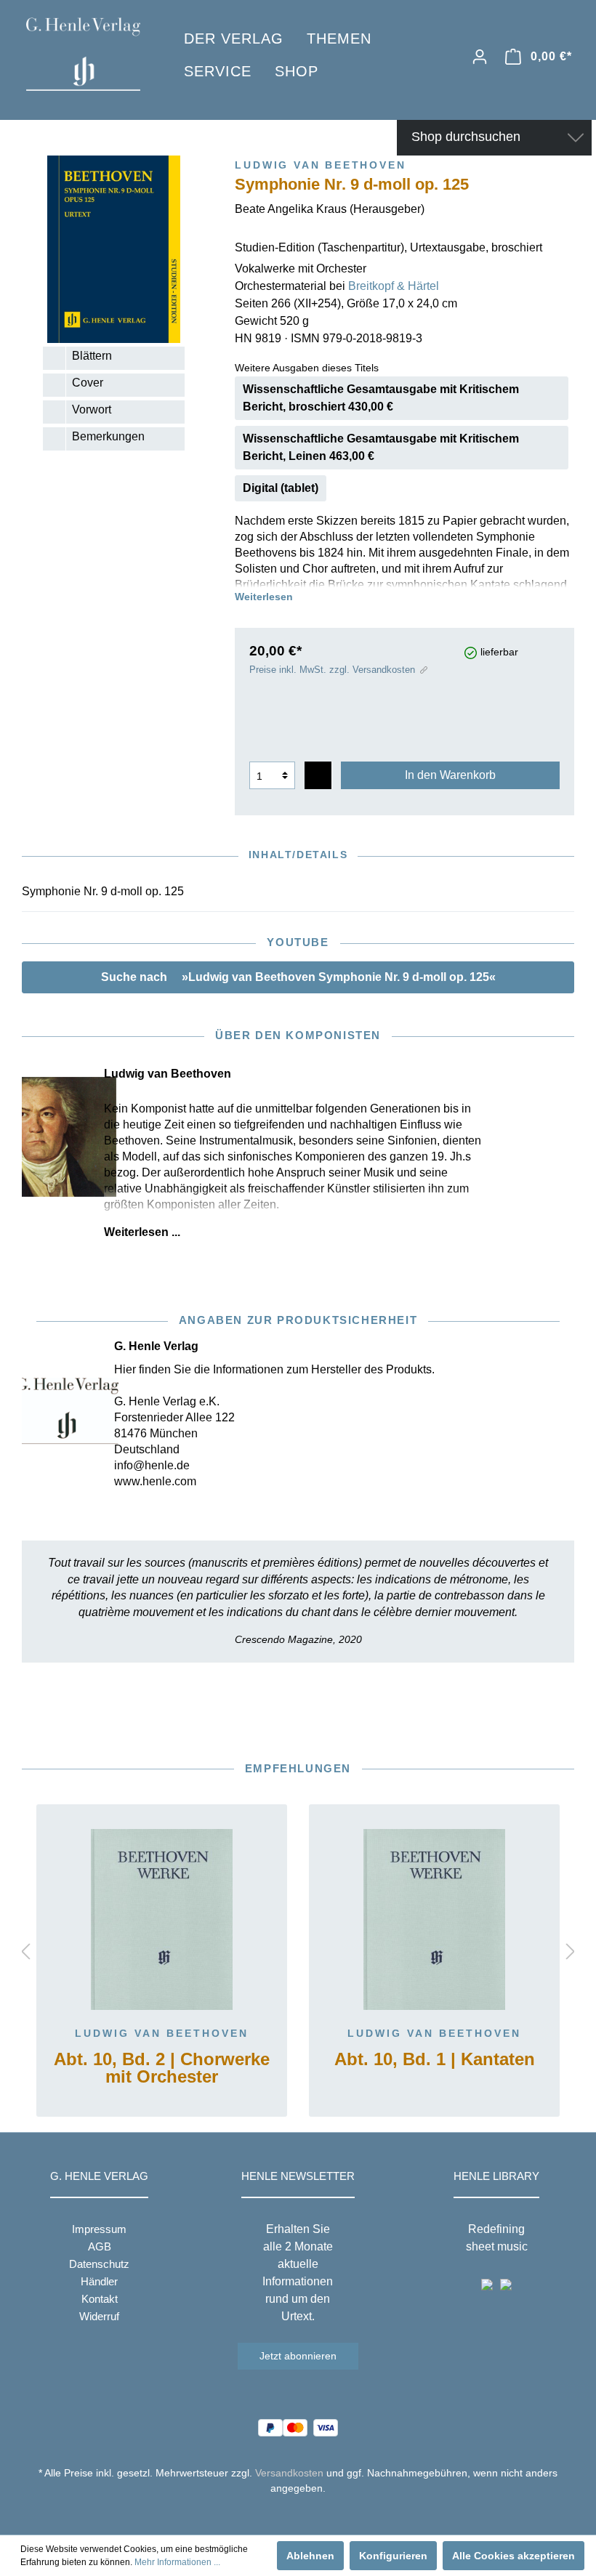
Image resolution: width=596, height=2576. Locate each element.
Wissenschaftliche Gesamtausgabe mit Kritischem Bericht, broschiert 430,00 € (381, 398)
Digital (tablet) (281, 488)
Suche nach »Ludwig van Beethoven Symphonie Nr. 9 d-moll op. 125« (298, 977)
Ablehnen (310, 2556)
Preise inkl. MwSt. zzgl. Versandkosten (332, 670)
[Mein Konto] (480, 57)
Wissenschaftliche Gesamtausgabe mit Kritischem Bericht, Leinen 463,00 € (381, 447)
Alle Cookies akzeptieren (514, 2556)
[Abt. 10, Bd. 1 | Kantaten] (434, 1920)
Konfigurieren (393, 2556)
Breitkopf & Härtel (394, 286)
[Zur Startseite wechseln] (83, 54)
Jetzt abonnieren (298, 2356)
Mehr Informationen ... (177, 2562)
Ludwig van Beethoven (162, 2033)
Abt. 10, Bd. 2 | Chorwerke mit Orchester (162, 2068)
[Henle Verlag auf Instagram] (298, 2515)
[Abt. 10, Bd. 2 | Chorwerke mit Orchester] (162, 1920)
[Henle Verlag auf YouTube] (287, 2515)
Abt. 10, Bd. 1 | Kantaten (435, 2060)
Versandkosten (289, 2473)
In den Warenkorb (450, 775)
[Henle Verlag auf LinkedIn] (309, 2515)
